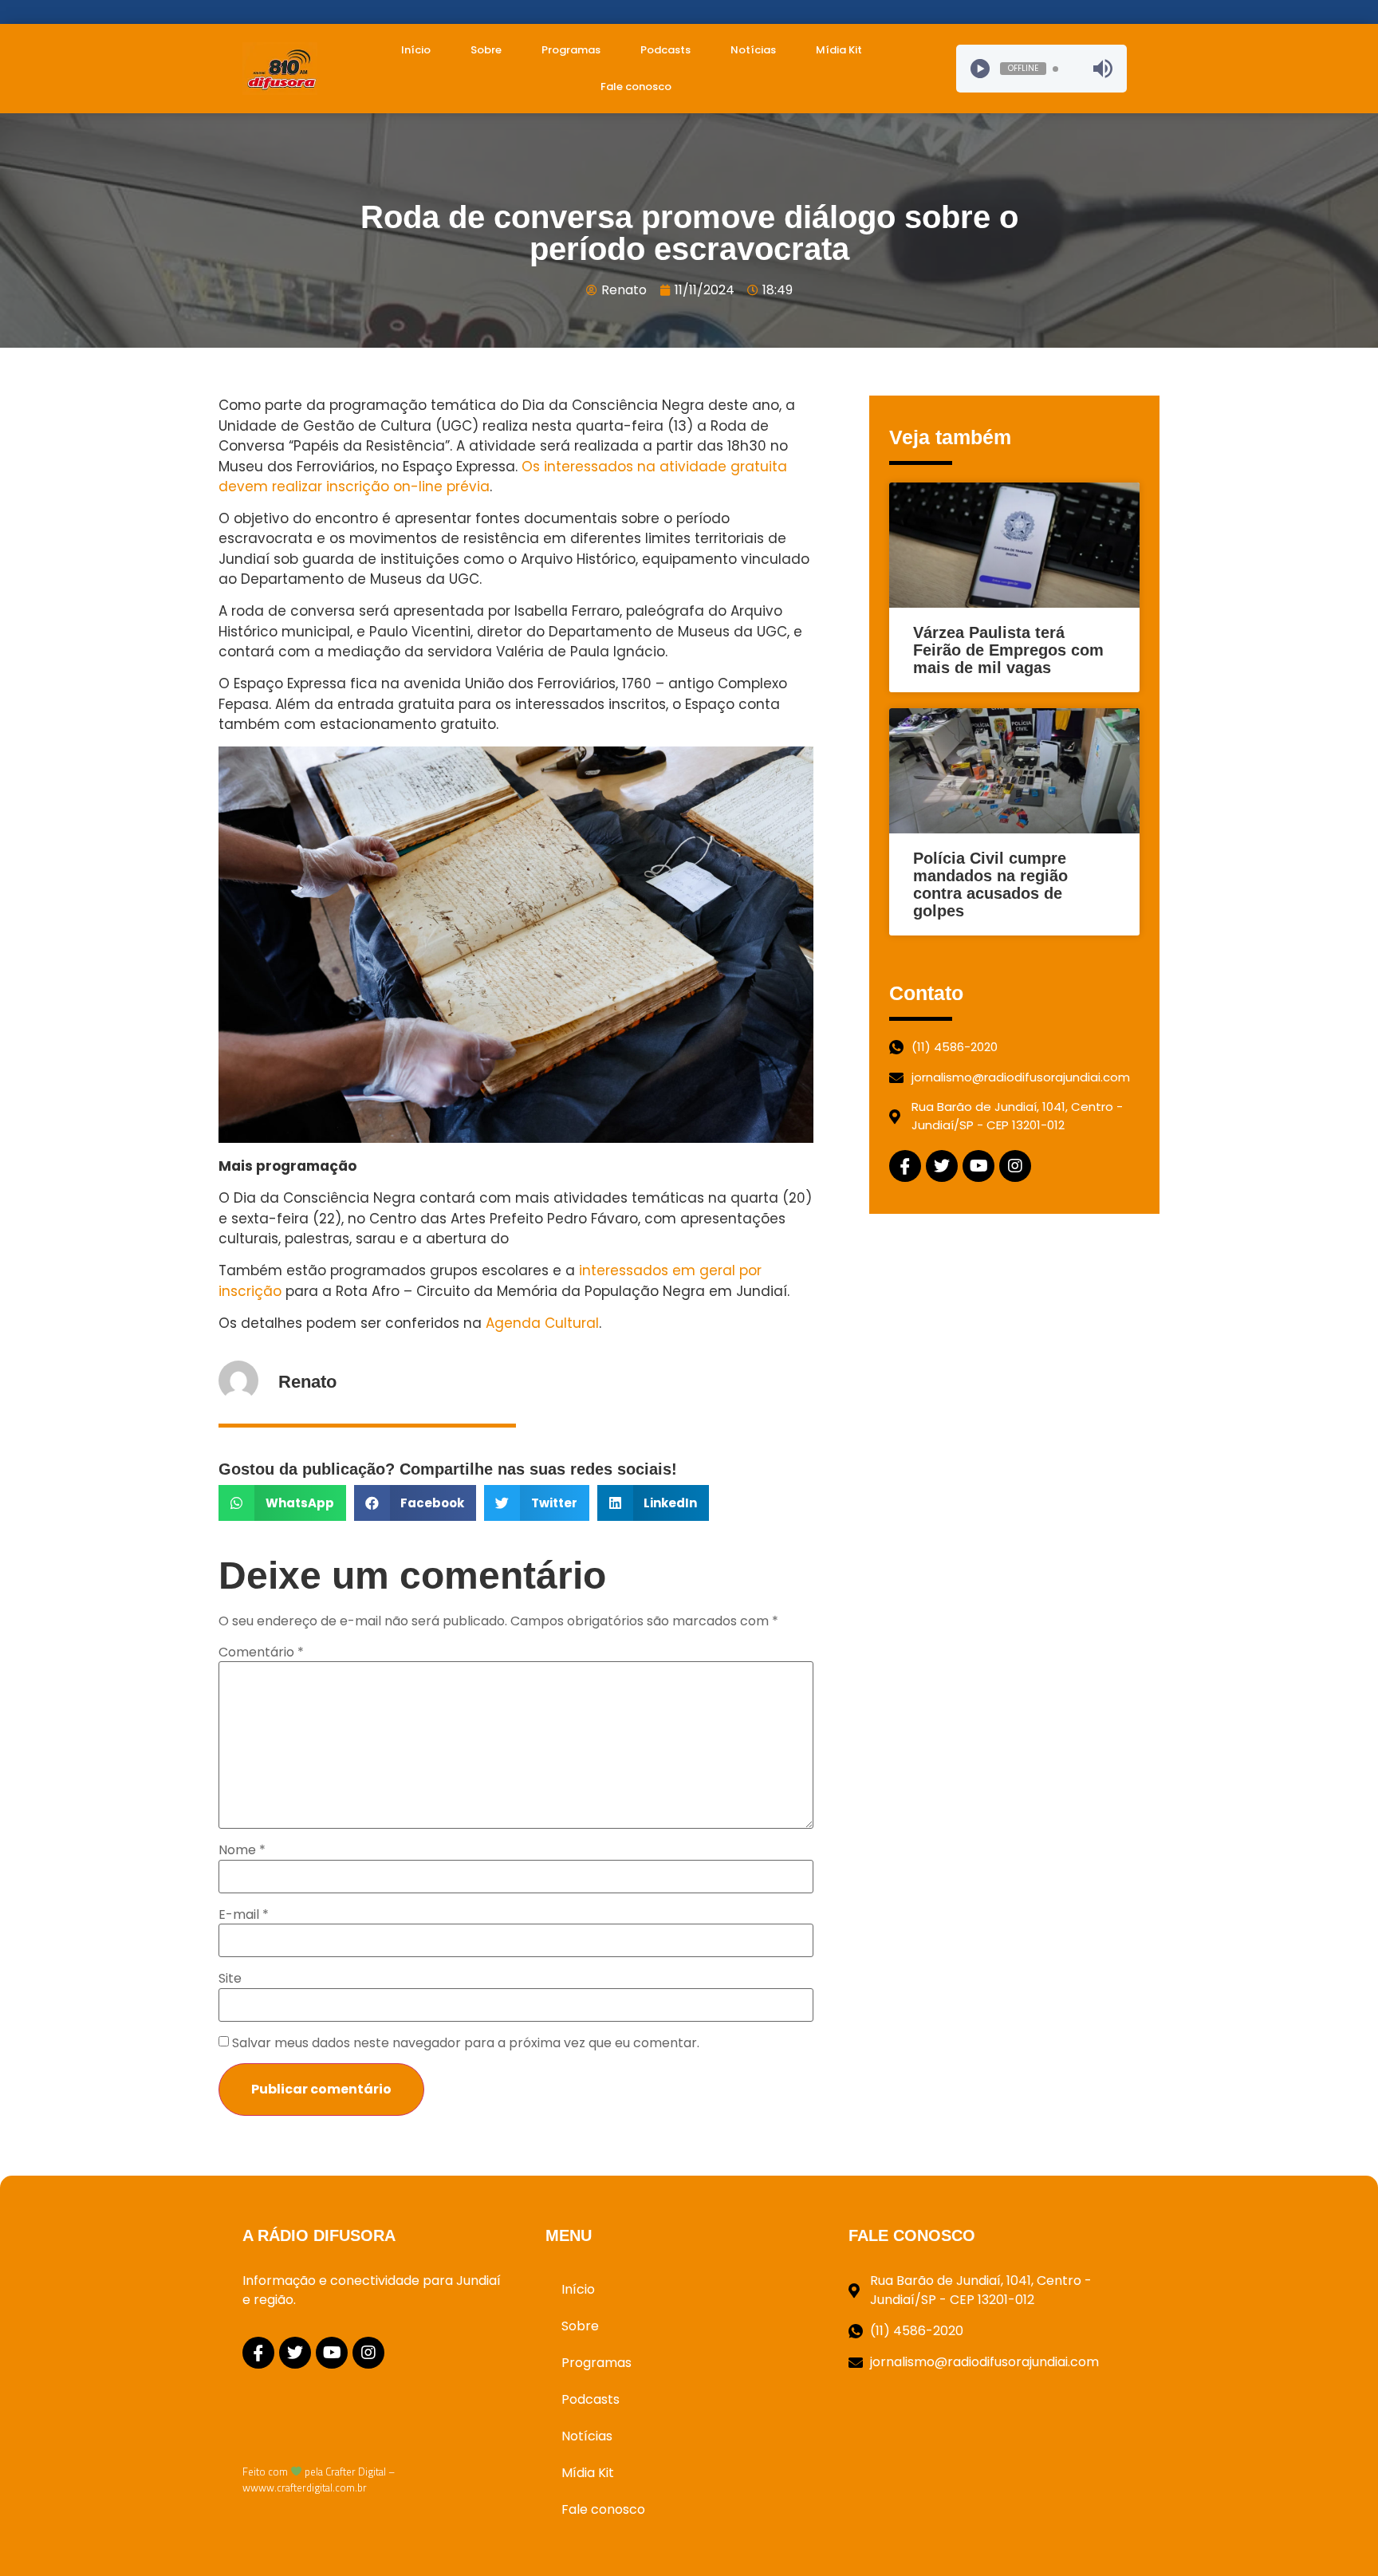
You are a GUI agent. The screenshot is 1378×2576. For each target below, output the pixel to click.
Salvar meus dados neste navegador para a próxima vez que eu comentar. (466, 2043)
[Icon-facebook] (905, 1166)
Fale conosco (636, 87)
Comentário (261, 1652)
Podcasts (665, 50)
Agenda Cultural (542, 1323)
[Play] (980, 69)
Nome (242, 1850)
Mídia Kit (839, 50)
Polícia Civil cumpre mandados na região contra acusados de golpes (990, 884)
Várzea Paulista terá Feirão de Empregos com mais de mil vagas (1008, 650)
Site (230, 1979)
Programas (571, 50)
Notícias (753, 50)
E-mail (244, 1915)
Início (416, 50)
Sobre (486, 50)
